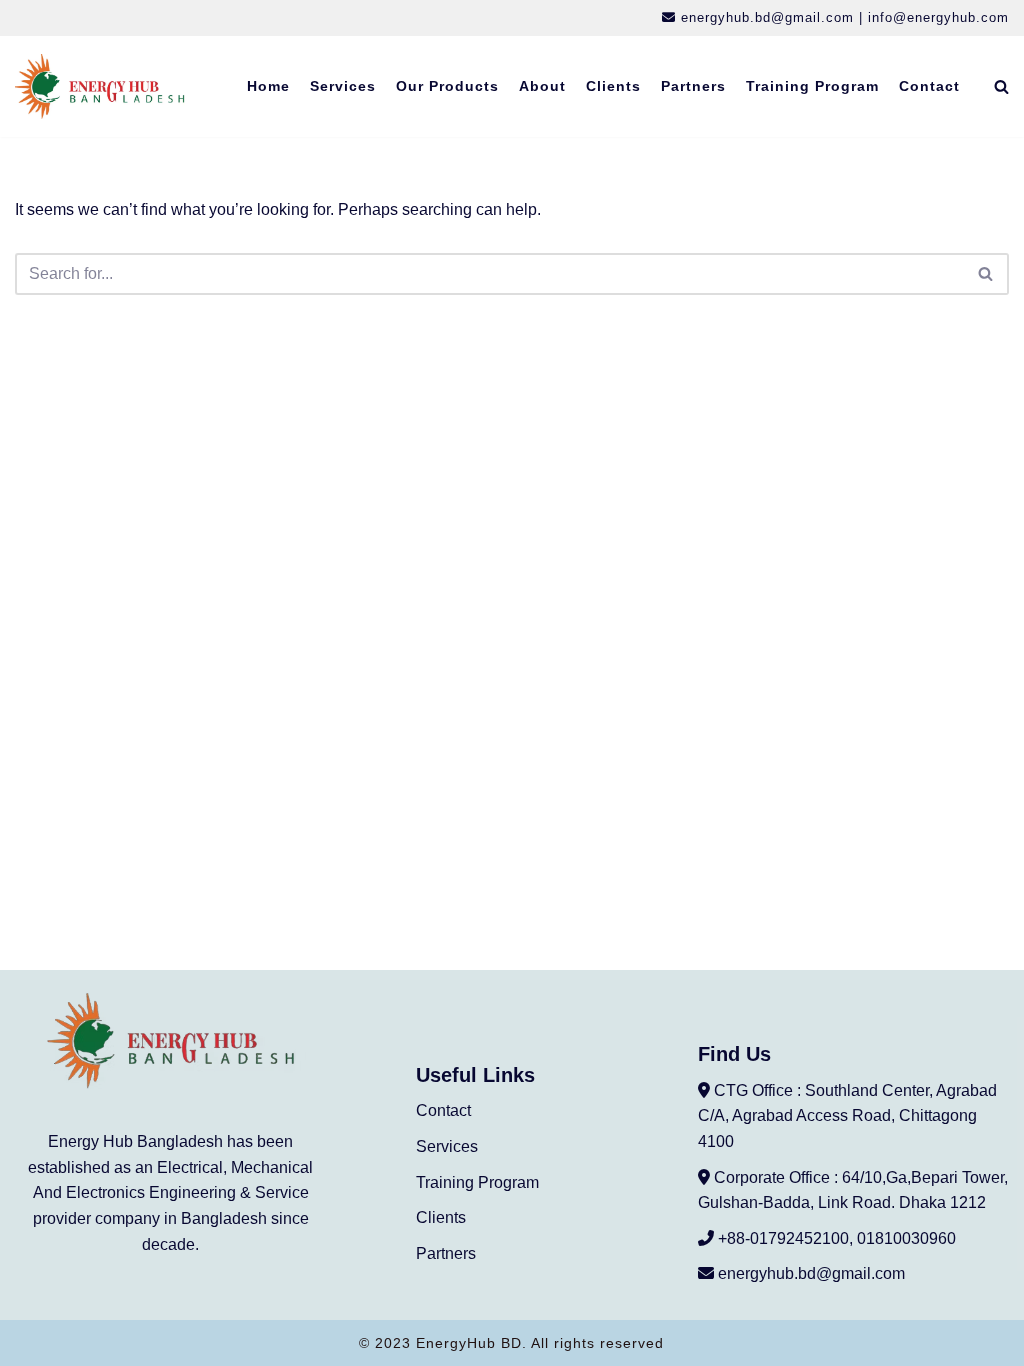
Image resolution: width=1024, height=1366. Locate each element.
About (542, 86)
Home (268, 86)
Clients (613, 86)
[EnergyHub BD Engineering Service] (100, 86)
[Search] (1001, 86)
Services (343, 86)
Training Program (812, 86)
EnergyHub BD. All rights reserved (540, 1343)
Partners (693, 86)
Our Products (447, 86)
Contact (929, 86)
